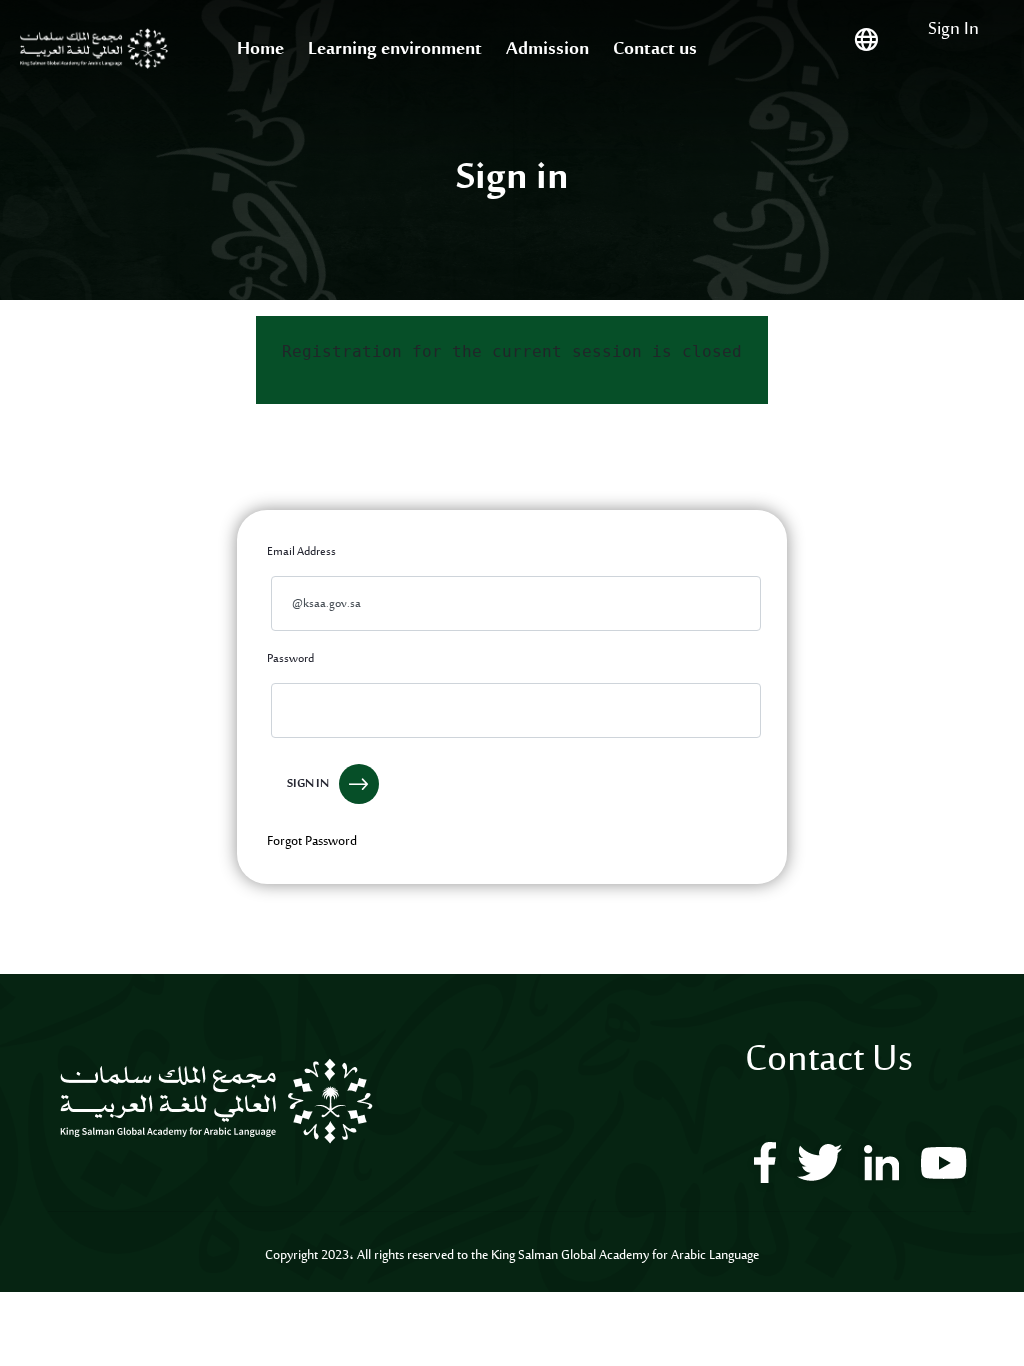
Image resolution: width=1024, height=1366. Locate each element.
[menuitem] (260, 50)
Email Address (301, 552)
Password (290, 659)
